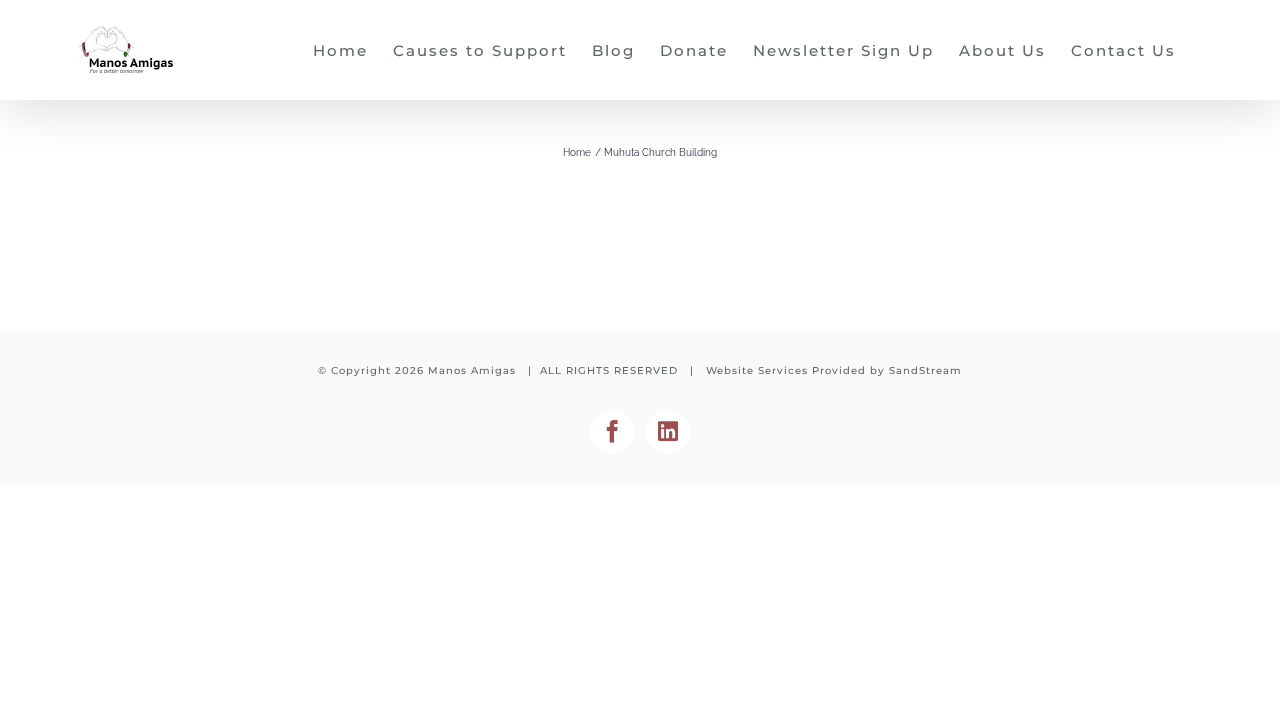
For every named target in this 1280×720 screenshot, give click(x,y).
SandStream (925, 370)
